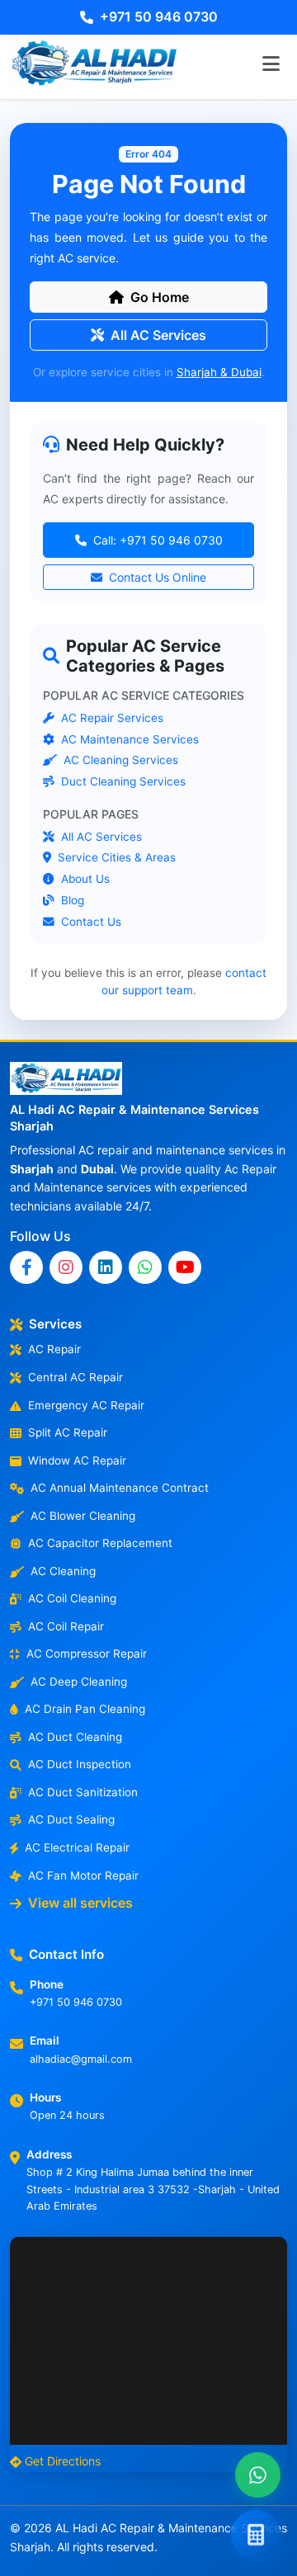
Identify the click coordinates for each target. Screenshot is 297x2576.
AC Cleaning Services (119, 761)
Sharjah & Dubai (219, 372)
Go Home (160, 297)
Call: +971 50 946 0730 (156, 540)
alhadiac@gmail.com (81, 2059)
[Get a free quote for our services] (256, 2535)
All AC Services (158, 335)
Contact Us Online (156, 577)
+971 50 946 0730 (159, 17)
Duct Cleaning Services (122, 781)
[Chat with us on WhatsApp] (258, 2475)
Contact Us (90, 922)
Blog (71, 900)
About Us (84, 879)
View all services (80, 1903)
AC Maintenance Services (128, 739)
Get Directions (63, 2461)
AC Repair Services (111, 718)
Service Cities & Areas (115, 858)
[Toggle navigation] (271, 64)
